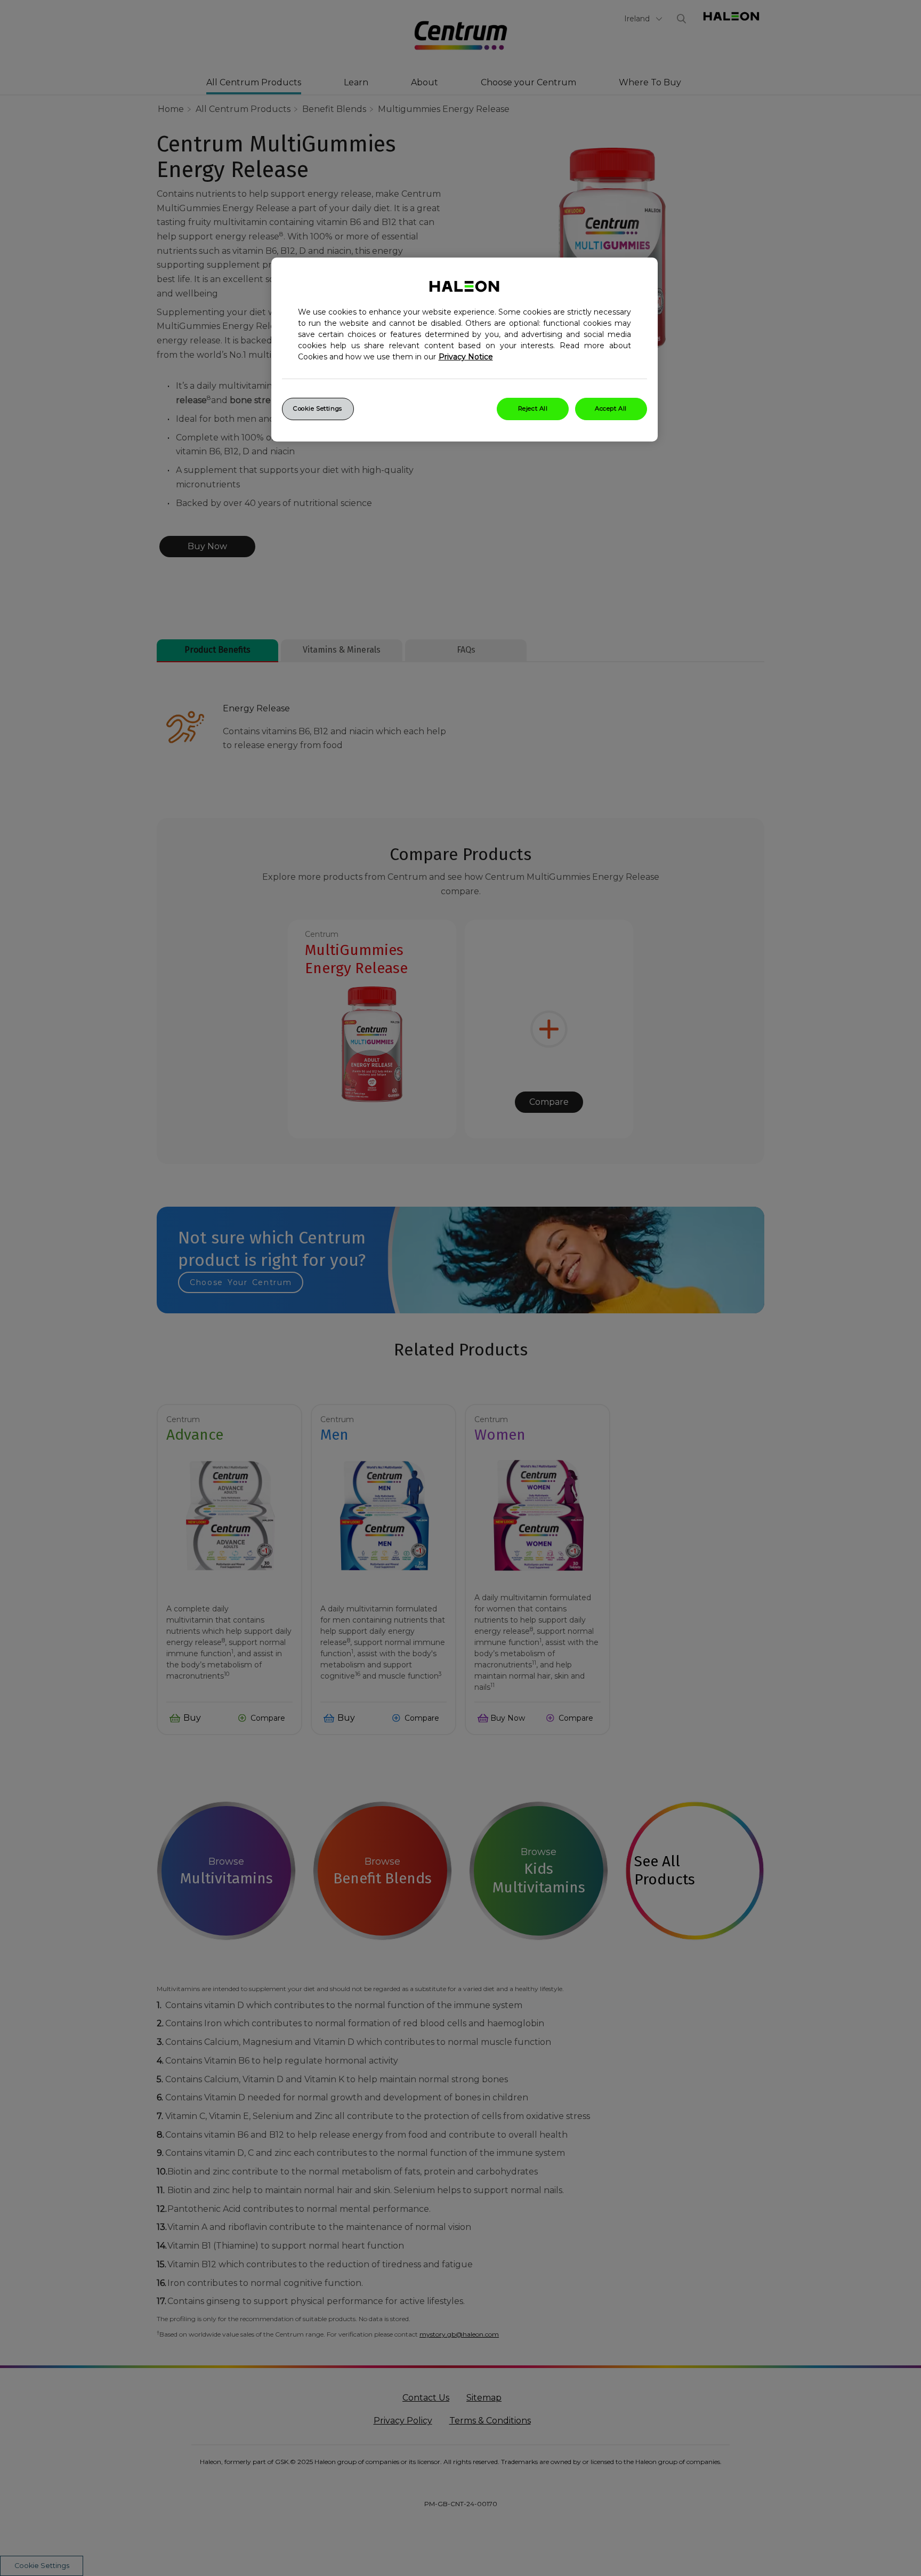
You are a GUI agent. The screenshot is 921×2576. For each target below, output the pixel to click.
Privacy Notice (466, 357)
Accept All (611, 408)
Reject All (533, 408)
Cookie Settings (318, 408)
